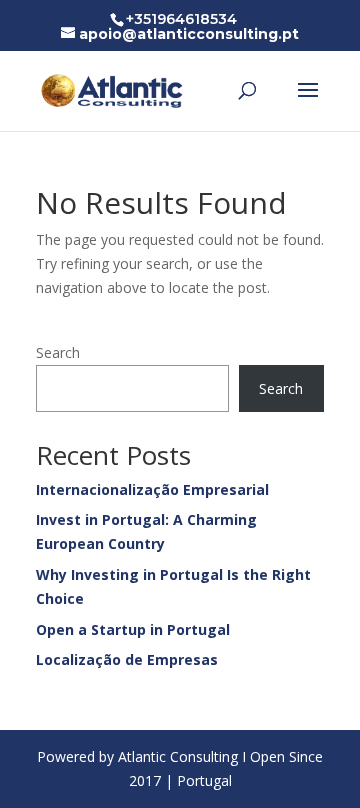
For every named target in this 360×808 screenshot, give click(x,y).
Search (58, 352)
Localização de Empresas (127, 659)
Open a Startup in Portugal (133, 629)
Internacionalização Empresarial (152, 489)
